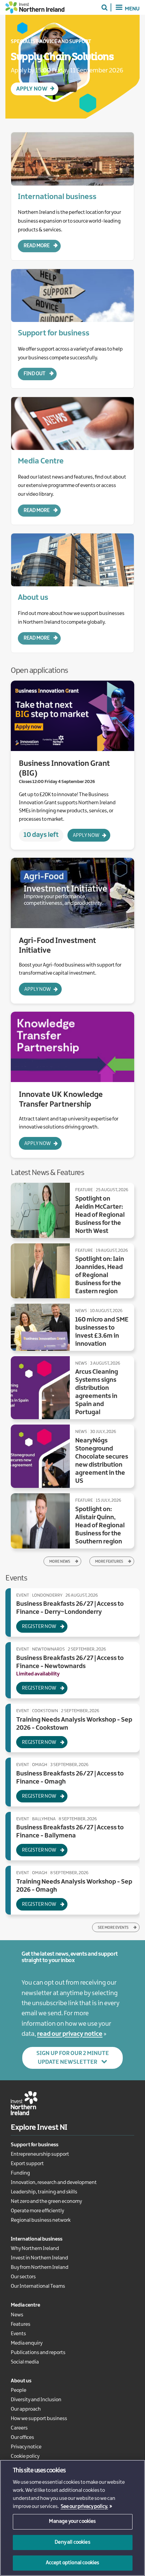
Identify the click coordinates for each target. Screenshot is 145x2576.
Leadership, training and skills (44, 2192)
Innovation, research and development (54, 2183)
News (17, 2315)
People (19, 2390)
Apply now (86, 836)
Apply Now (32, 89)
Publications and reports (38, 2353)
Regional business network (41, 2220)
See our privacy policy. (84, 2507)
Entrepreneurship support (40, 2154)
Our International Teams (38, 2286)
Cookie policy (25, 2456)
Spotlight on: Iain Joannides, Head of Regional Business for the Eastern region (100, 1275)
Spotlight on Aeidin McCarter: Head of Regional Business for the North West (100, 1215)
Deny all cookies (72, 2542)
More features (109, 1562)
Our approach (26, 2409)
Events (18, 2334)
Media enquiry (27, 2343)
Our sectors (23, 2277)
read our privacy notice (70, 2034)
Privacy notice (26, 2447)
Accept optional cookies (73, 2563)
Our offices (22, 2438)
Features (21, 2324)
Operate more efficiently (37, 2211)
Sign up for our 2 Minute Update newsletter (73, 2058)
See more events (113, 1928)
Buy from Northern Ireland (40, 2268)
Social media (25, 2362)
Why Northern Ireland (35, 2249)
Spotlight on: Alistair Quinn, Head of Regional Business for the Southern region (100, 1526)
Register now (39, 1627)
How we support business (39, 2419)
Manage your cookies (72, 2521)
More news (60, 1562)
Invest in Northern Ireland (39, 2258)
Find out (35, 374)
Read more (37, 246)
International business (37, 2239)
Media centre (25, 2305)
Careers (19, 2428)
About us (21, 2381)
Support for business (35, 2145)
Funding (20, 2173)
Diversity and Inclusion (36, 2400)
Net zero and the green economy (46, 2202)
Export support (27, 2164)
